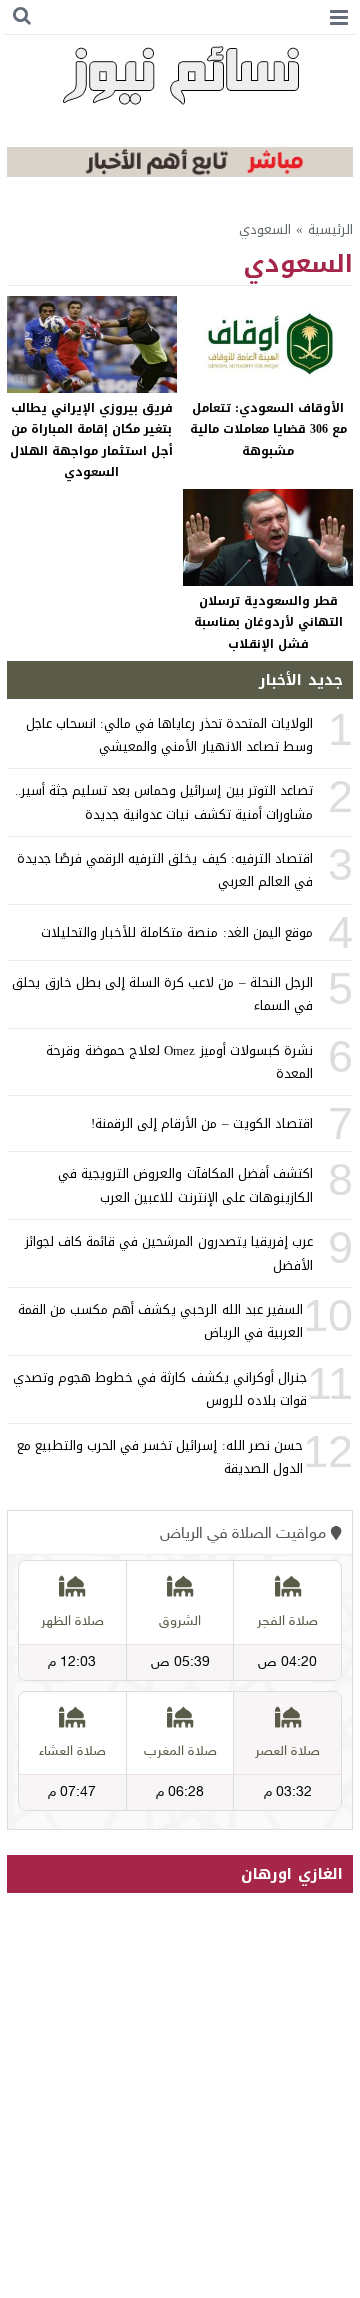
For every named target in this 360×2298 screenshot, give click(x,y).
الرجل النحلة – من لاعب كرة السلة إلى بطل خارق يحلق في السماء (162, 994)
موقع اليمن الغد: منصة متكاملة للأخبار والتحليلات (177, 932)
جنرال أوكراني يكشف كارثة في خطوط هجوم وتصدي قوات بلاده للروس (160, 1389)
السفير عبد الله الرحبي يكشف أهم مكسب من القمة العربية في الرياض (160, 1321)
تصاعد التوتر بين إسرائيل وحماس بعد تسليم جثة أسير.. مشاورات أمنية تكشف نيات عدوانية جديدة (164, 802)
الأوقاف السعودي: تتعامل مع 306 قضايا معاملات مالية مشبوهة (268, 429)
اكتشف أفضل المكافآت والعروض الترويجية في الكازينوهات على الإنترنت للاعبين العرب (185, 1185)
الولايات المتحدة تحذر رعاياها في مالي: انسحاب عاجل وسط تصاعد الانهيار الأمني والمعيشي (169, 735)
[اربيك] (180, 172)
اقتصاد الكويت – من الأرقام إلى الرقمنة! (202, 1123)
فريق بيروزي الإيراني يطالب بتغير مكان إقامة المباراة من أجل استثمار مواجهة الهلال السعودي (91, 440)
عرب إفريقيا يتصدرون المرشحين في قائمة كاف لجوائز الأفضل (169, 1253)
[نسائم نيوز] (180, 75)
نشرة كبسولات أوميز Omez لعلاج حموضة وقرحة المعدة (179, 1062)
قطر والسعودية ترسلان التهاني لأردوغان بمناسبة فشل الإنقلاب (268, 622)
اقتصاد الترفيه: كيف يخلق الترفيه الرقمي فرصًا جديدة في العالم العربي (165, 870)
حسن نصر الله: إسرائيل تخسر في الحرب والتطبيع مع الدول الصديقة (160, 1457)
